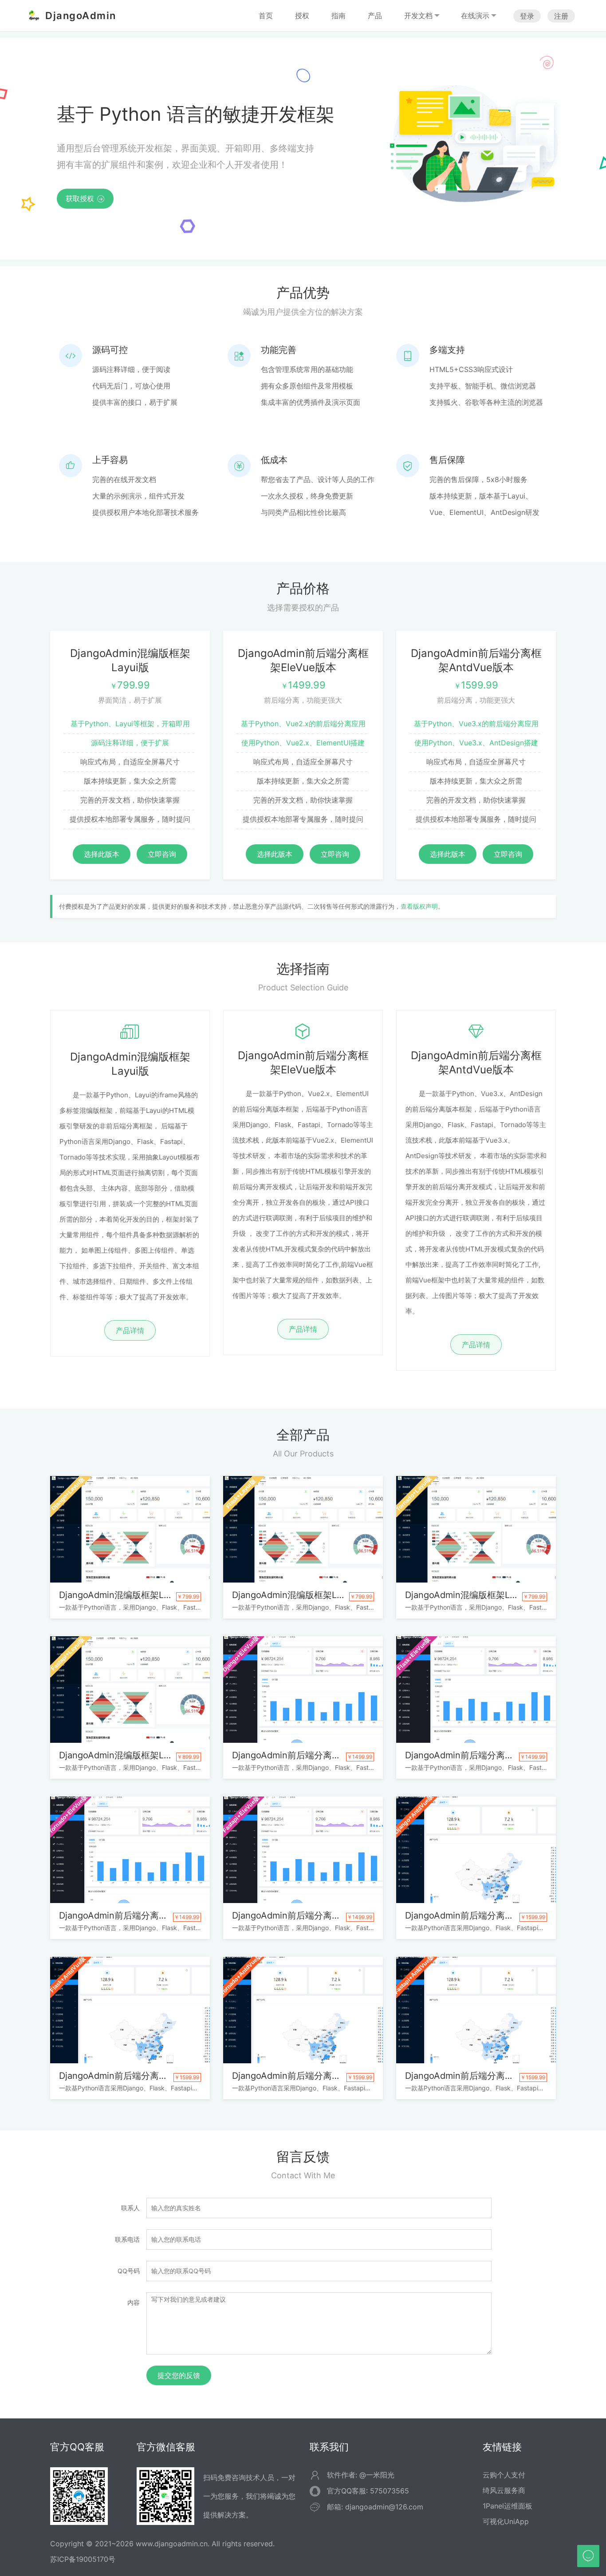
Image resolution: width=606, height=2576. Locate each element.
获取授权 (85, 198)
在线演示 (475, 16)
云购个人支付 (504, 2475)
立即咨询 (162, 854)
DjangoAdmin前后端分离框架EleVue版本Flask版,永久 (476, 1755)
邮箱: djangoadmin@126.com (375, 2507)
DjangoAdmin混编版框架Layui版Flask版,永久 (303, 1595)
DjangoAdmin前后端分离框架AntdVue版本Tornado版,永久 (303, 2076)
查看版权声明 (419, 906)
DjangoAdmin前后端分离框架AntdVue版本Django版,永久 (476, 1915)
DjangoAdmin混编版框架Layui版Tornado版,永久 (476, 1595)
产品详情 (130, 1330)
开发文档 (418, 16)
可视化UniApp (506, 2521)
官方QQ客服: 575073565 (368, 2491)
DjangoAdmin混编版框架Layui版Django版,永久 (130, 1595)
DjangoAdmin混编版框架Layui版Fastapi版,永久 (130, 1755)
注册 (561, 16)
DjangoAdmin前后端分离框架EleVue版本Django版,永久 (303, 1755)
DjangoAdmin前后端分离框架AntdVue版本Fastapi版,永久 (476, 2076)
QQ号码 (129, 2271)
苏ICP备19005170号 (83, 2559)
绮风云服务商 (504, 2490)
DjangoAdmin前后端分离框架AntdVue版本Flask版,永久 (130, 2076)
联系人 (130, 2208)
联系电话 (127, 2239)
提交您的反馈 (179, 2375)
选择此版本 (102, 854)
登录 (527, 16)
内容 (134, 2302)
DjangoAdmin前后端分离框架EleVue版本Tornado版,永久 (130, 1915)
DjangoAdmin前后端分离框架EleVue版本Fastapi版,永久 (303, 1915)
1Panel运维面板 (508, 2506)
